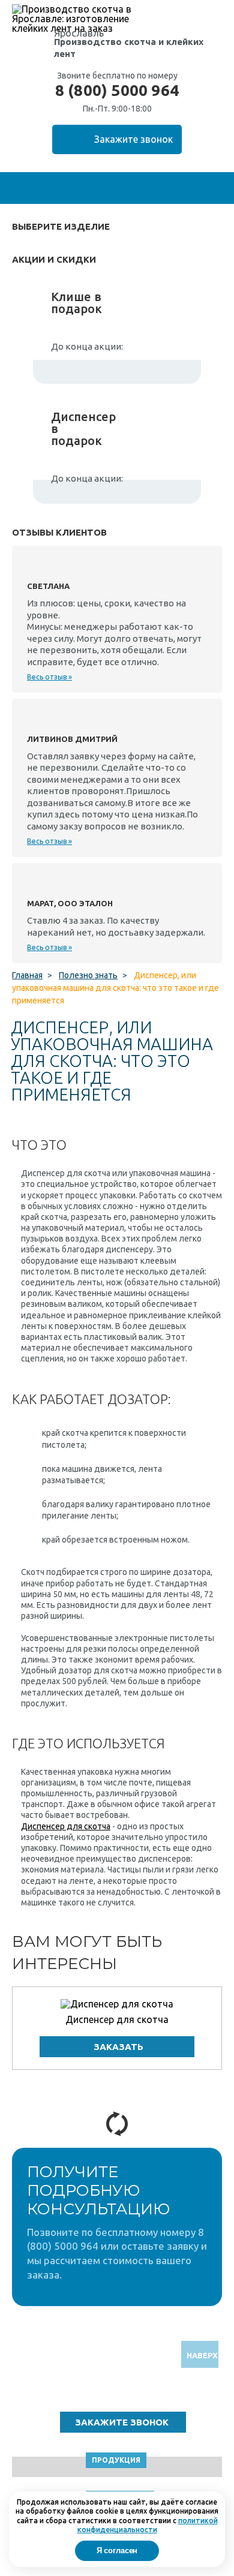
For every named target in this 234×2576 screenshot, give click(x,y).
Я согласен (117, 2551)
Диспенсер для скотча (66, 1826)
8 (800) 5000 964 (117, 91)
